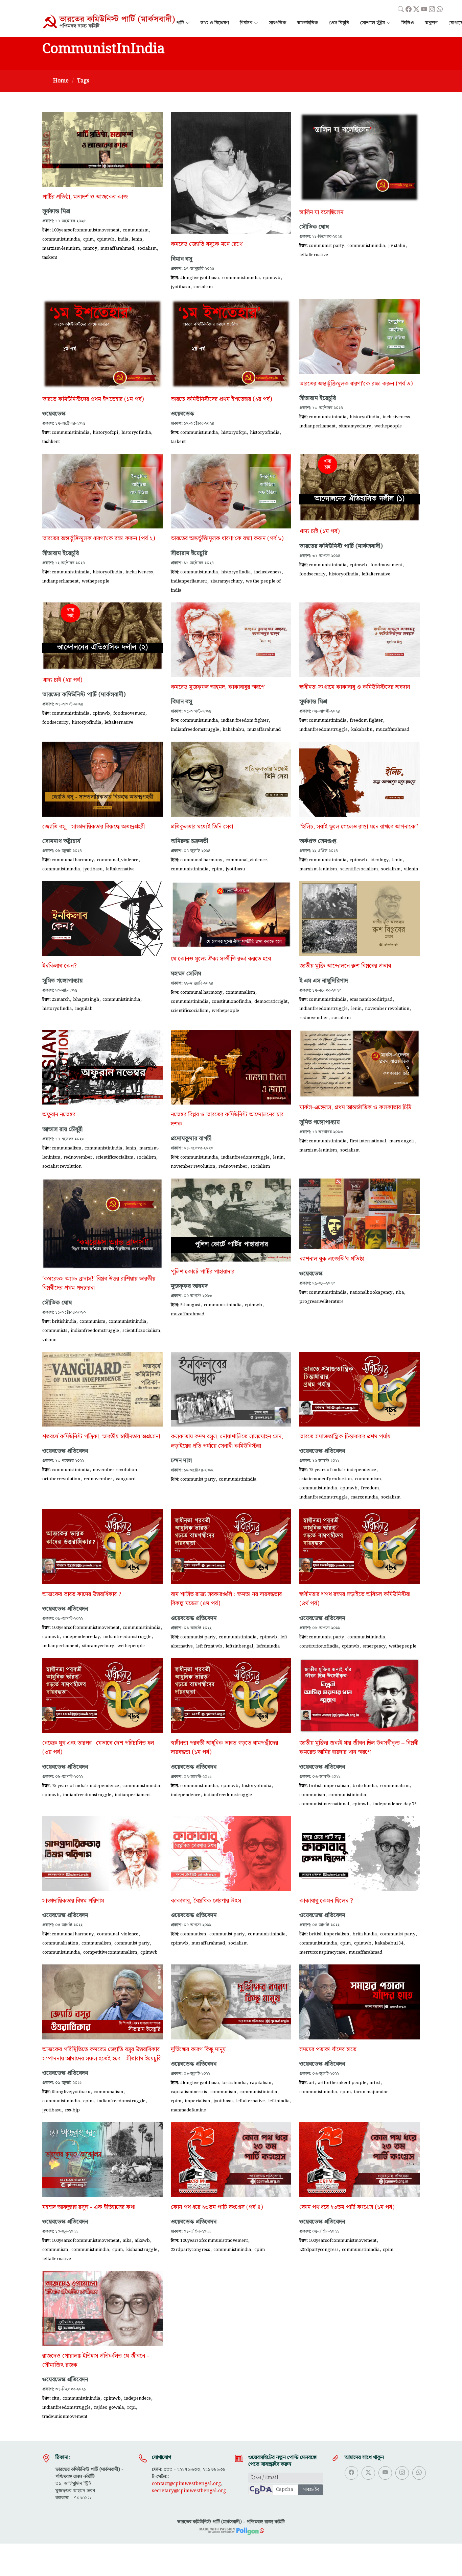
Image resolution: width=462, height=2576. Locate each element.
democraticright (271, 1001)
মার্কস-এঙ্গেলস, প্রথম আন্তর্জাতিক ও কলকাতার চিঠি (355, 1108)
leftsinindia (268, 1646)
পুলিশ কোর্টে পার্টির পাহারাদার (203, 1272)
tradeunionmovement (65, 2417)
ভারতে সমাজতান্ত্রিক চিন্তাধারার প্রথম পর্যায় (345, 1437)
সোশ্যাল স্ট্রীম (372, 23)
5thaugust (190, 1305)
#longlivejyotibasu (200, 278)
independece (137, 2398)
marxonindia (364, 1497)
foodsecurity (312, 574)
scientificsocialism (359, 869)
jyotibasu (180, 287)
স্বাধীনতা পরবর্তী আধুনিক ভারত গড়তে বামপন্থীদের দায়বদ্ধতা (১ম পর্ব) (224, 1748)
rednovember (314, 1018)
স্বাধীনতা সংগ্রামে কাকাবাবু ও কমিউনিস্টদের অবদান (355, 687)
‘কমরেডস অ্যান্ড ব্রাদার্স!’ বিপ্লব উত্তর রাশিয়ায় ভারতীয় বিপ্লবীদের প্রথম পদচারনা (99, 1283)
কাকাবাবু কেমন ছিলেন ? (326, 1901)
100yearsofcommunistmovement (86, 230)
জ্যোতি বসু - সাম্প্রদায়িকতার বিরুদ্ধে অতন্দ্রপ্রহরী (94, 827)
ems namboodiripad (371, 999)
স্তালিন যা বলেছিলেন (321, 213)
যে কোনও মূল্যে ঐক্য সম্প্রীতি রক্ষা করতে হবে (221, 959)
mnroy (90, 248)
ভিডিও (408, 23)
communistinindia (61, 239)
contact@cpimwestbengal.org (186, 2484)
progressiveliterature (321, 1302)
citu (55, 2398)
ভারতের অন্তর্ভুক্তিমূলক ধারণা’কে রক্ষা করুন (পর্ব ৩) (356, 384)
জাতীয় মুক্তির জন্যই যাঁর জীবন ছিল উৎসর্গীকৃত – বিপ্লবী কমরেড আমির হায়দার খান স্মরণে (359, 1748)
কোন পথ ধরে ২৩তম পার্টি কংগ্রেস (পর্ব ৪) (217, 2207)
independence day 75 (395, 1804)
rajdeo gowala (109, 2407)
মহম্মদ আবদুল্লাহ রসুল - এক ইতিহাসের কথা (89, 2207)
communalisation (60, 1943)
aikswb (142, 2240)
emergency (374, 1646)
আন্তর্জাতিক (307, 23)
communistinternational (324, 1804)
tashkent (51, 442)
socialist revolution (62, 1166)
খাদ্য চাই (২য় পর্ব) (62, 680)
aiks (127, 2240)
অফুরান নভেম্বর (59, 1115)
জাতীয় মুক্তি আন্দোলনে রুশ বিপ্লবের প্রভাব (345, 966)
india (123, 239)
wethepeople (388, 426)
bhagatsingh (86, 999)
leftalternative (314, 255)
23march (61, 999)
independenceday (81, 1637)
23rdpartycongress (190, 2250)
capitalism (261, 2083)
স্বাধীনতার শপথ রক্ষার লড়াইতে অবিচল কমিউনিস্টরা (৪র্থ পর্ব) (355, 1599)
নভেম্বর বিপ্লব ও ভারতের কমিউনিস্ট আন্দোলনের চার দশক (227, 1119)
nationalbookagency (371, 1292)
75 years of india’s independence (342, 1470)
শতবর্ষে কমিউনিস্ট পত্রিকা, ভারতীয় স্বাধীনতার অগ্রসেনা (101, 1437)
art (312, 2083)
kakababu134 (389, 1943)
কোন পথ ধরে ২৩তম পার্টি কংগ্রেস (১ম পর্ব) (347, 2207)
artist (375, 2083)
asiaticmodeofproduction (326, 1479)
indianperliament (317, 426)
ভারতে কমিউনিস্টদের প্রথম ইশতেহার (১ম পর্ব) (93, 399)
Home (61, 81)
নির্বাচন (246, 23)
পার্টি (180, 23)
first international (368, 1141)
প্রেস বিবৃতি (339, 23)
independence (186, 1795)
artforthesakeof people (342, 2083)
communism (136, 230)
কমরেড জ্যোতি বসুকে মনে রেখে (207, 244)
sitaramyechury (355, 426)
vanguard (126, 1479)
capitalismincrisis (189, 2092)
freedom (370, 1488)
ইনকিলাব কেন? (60, 966)
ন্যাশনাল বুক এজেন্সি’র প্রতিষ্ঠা (332, 1259)
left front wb (209, 1646)
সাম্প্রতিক (278, 23)
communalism (240, 992)
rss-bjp (72, 2110)
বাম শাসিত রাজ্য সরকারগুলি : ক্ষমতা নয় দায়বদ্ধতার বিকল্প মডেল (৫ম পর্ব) (226, 1599)
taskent (50, 257)
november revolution (387, 1009)
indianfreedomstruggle (195, 729)
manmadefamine (188, 2110)
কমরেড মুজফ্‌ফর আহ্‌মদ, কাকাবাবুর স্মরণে (218, 687)
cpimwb (106, 239)
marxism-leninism (61, 248)
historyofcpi (105, 432)
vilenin (411, 869)
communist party (326, 246)
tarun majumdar (371, 2092)
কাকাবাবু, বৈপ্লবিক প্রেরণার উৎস (206, 1901)
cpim (88, 239)
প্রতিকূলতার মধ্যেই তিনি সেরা (202, 827)
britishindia (64, 1321)
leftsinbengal (239, 1646)
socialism (147, 248)
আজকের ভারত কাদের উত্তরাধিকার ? (82, 1594)
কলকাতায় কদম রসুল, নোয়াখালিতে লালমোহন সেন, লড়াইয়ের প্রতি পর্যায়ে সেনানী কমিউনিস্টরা (227, 1441)
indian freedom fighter (245, 720)
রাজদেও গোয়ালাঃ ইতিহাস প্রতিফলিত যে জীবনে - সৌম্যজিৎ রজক (96, 2361)
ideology (379, 860)
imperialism (197, 2101)
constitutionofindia (231, 1001)
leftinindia (279, 2101)
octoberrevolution (61, 1479)
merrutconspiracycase (322, 1952)
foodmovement (386, 565)
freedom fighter (366, 720)
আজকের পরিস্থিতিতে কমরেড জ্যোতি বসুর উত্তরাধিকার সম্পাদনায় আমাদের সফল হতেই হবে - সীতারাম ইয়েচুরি (101, 2054)
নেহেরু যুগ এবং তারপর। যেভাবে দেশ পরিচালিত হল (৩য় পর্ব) (98, 1748)
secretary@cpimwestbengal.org (189, 2491)
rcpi (131, 2407)
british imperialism (329, 1786)
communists (55, 1331)
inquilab (84, 1009)
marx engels (402, 1141)
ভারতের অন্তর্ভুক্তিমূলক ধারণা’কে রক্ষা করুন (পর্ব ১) (227, 539)
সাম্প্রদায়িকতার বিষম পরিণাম (73, 1901)
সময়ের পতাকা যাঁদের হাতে (328, 2050)
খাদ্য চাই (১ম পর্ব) (319, 531)
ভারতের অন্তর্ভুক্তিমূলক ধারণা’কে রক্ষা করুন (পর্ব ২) (99, 539)
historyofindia (136, 432)
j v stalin (397, 246)
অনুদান (431, 23)
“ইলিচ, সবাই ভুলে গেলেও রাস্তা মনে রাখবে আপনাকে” (359, 827)
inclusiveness (396, 417)
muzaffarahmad (117, 248)
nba (400, 1292)
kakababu (233, 729)
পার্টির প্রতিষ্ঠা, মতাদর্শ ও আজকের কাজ (85, 197)
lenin (137, 239)
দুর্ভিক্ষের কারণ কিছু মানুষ (198, 2050)
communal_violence (118, 860)
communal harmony (73, 860)
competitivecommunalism (110, 1952)
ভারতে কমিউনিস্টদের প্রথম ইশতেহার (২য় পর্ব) (221, 399)
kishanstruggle (142, 2250)
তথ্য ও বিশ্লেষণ (215, 23)
